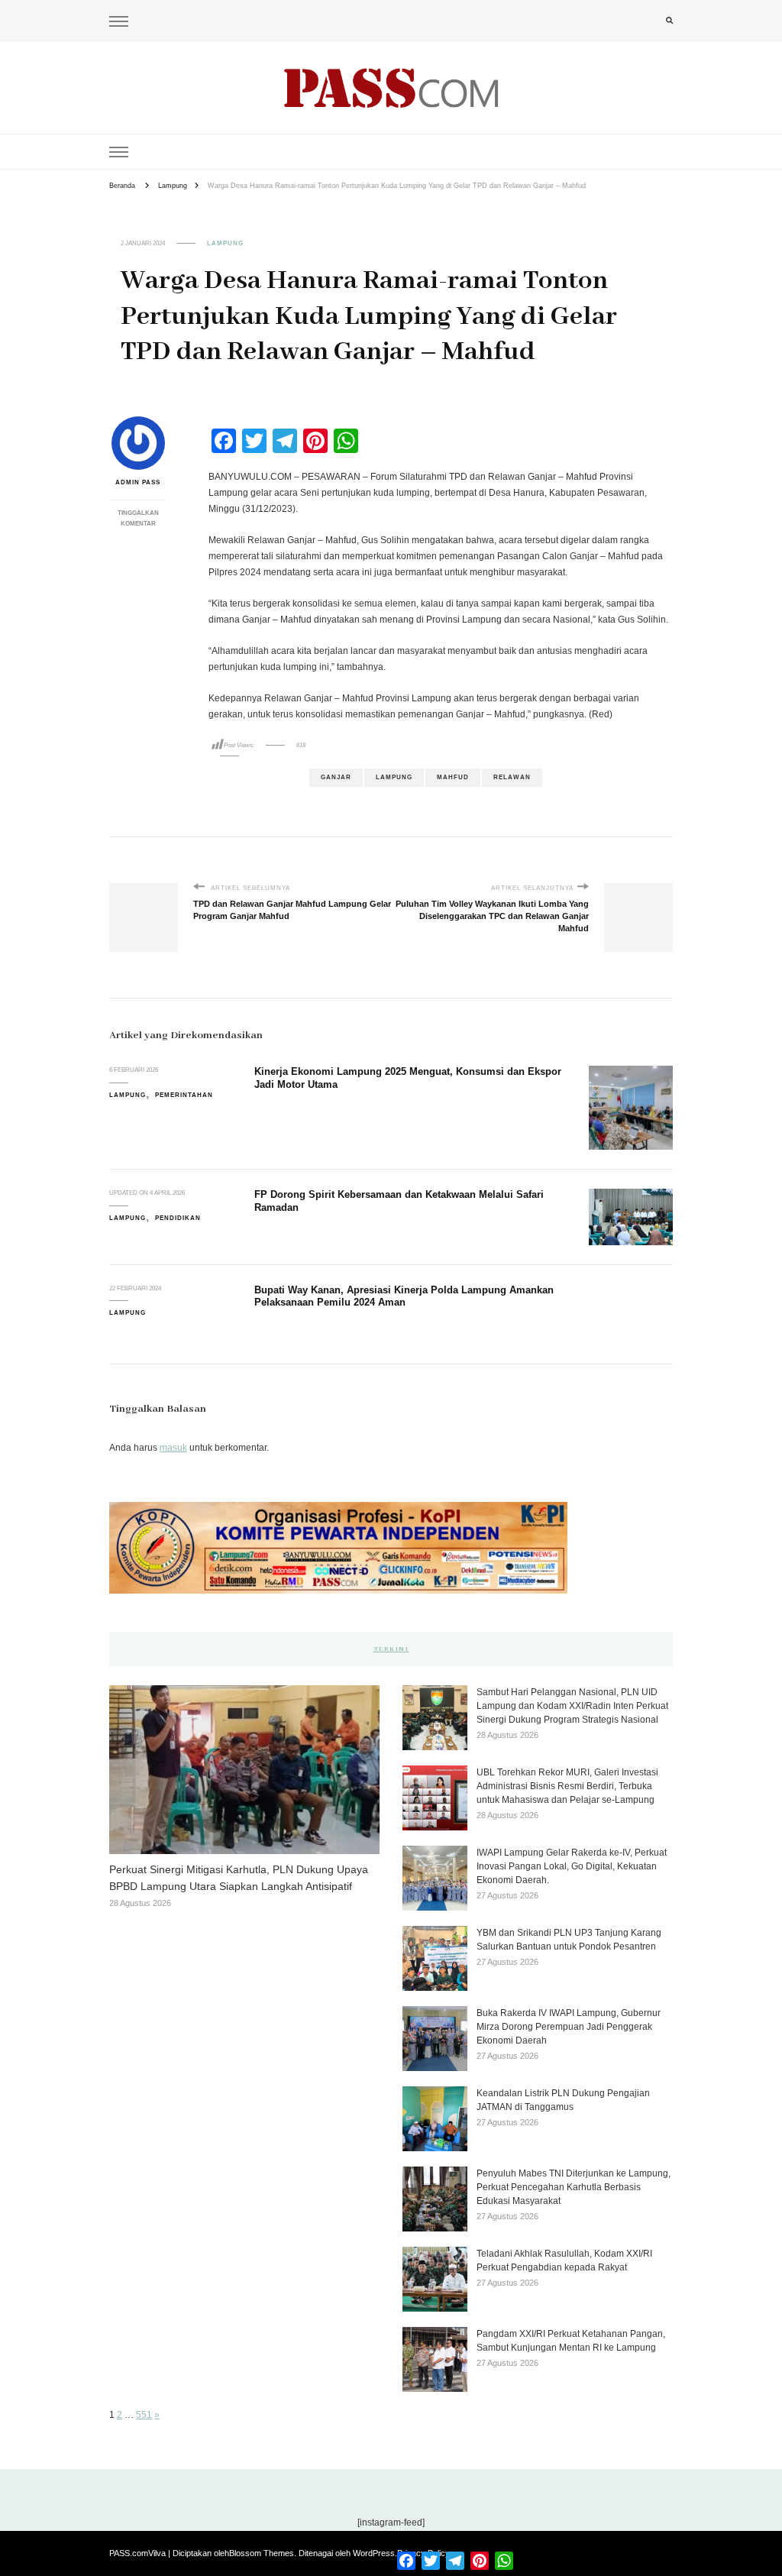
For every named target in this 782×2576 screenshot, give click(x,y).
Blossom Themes (262, 2553)
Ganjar (336, 777)
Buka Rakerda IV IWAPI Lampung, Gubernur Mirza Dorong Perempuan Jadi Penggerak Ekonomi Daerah (569, 2027)
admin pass (138, 482)
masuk (173, 1448)
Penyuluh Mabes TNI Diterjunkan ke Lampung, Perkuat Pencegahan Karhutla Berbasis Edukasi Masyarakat (574, 2187)
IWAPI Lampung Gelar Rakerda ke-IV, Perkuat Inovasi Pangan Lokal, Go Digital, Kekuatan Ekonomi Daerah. (572, 1866)
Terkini (391, 1649)
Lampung (225, 243)
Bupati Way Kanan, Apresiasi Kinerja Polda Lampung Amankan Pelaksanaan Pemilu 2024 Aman (404, 1296)
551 (144, 2415)
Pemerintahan (184, 1095)
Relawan (512, 777)
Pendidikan (178, 1218)
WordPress (374, 2553)
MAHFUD (453, 777)
